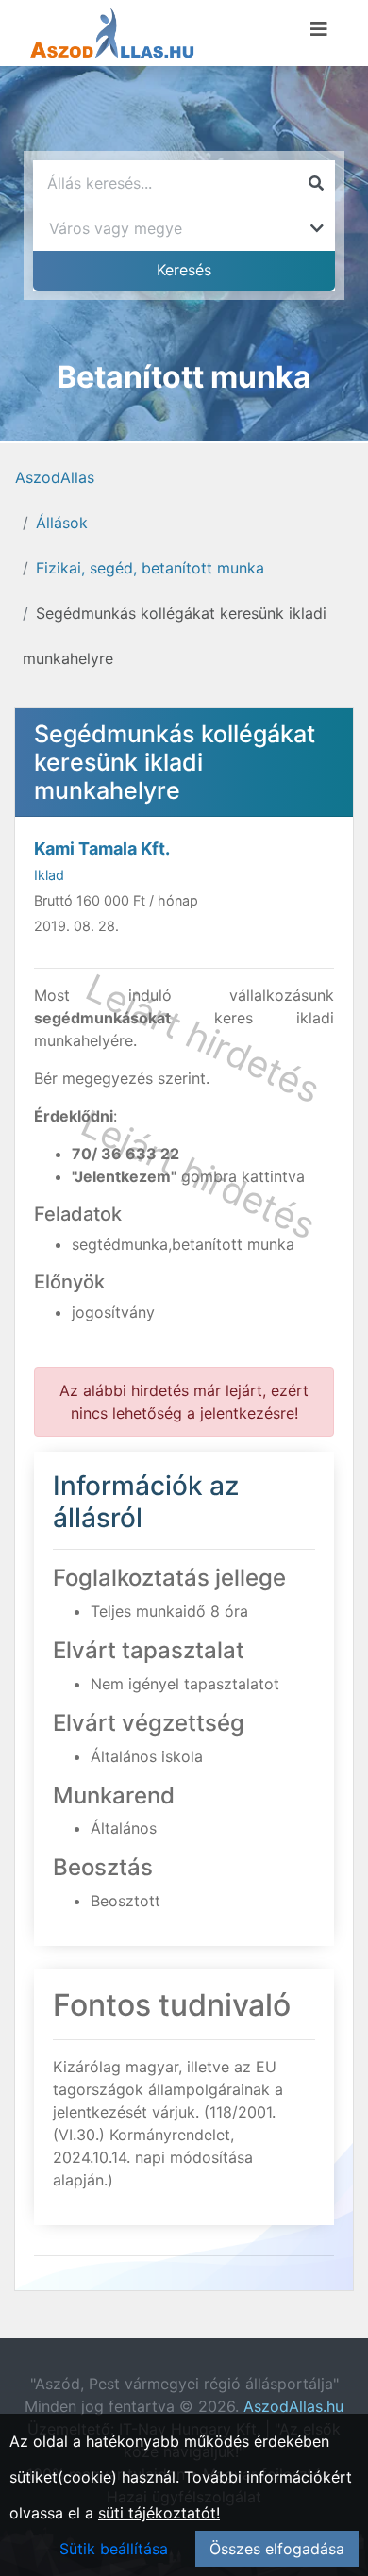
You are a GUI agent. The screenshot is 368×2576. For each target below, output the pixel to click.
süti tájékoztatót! (159, 2513)
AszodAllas (55, 477)
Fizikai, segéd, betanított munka (150, 568)
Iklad (49, 875)
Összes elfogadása (277, 2549)
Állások (62, 523)
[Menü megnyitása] (319, 29)
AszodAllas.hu (293, 2406)
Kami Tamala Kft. (102, 848)
